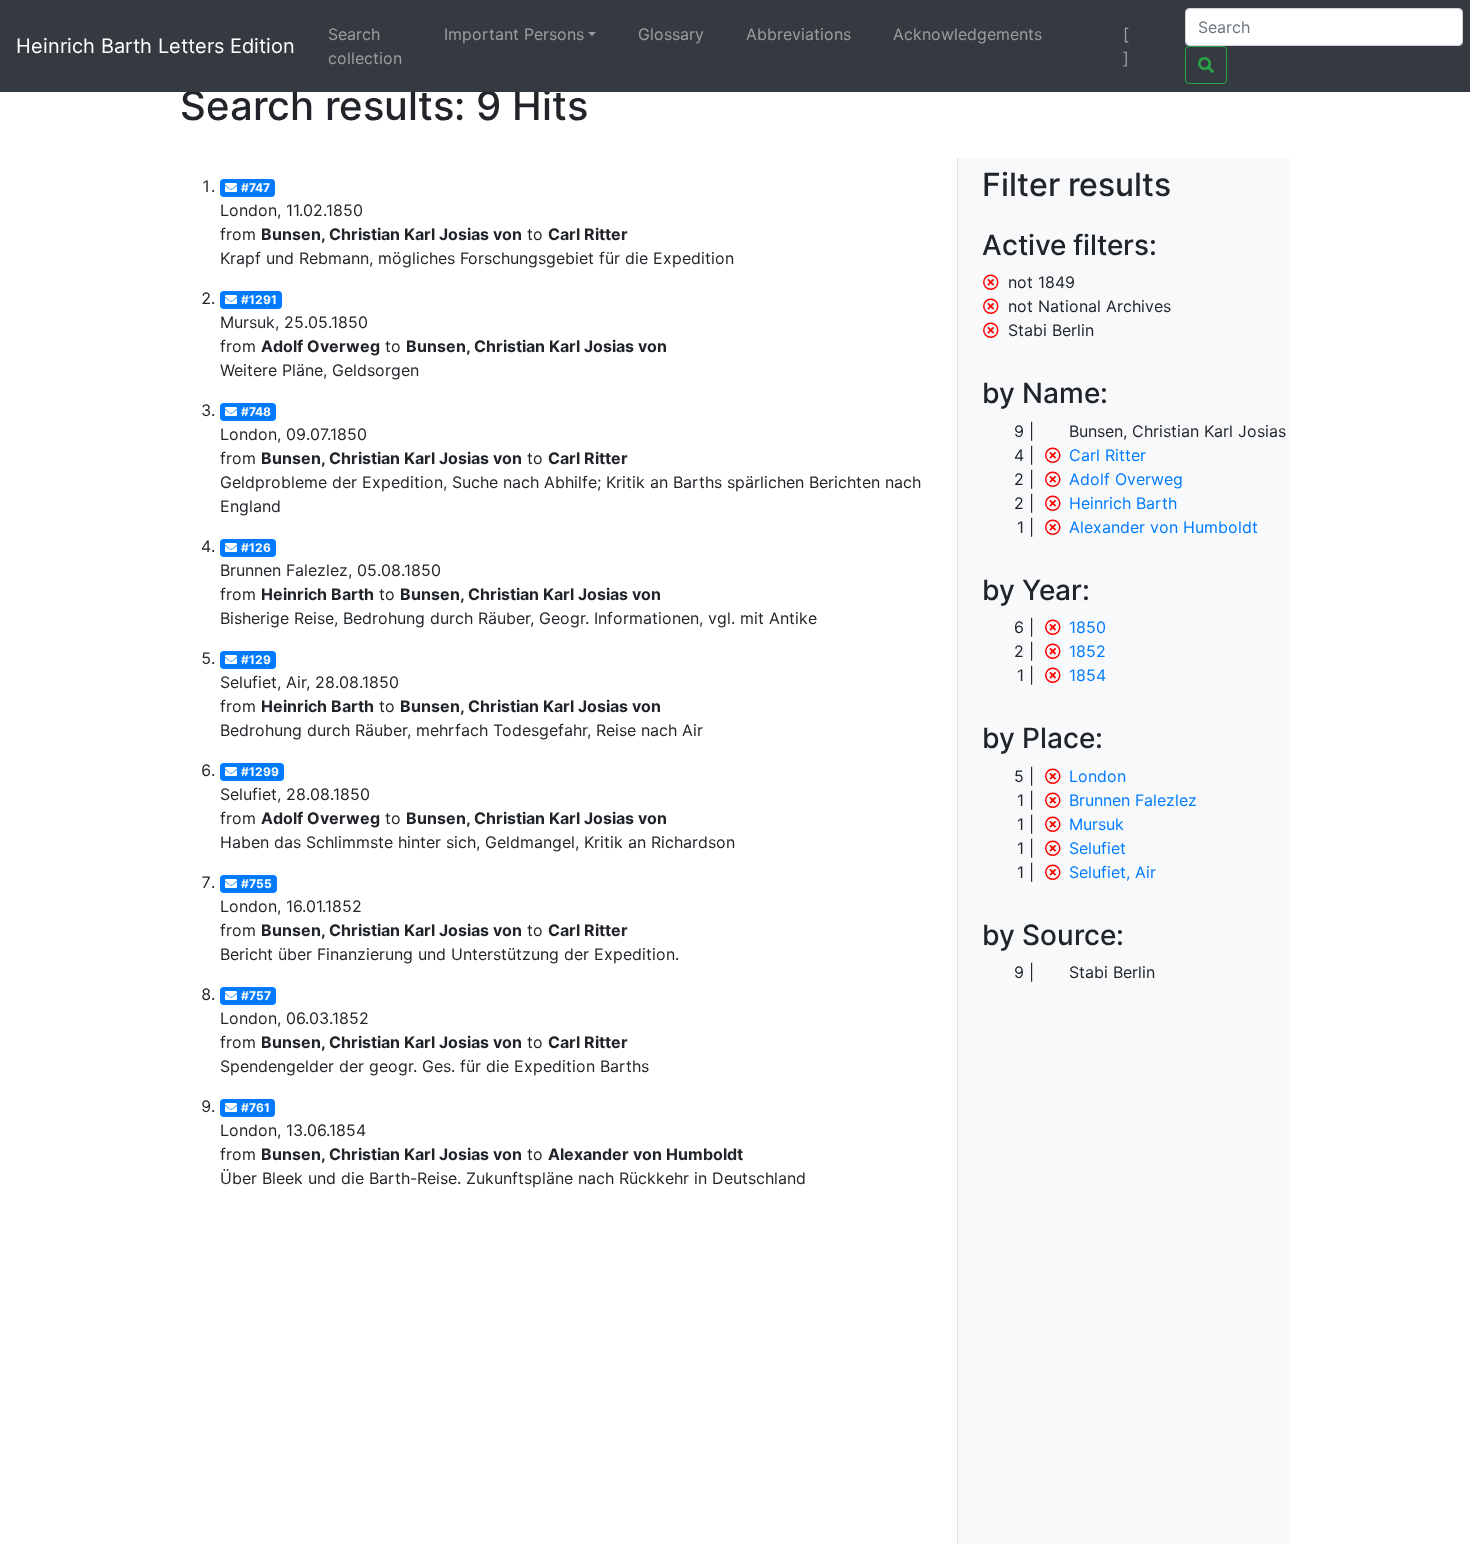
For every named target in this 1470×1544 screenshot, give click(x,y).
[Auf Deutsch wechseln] (1091, 34)
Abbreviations (798, 34)
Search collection (365, 46)
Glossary (671, 34)
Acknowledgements (967, 34)
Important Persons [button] (514, 34)
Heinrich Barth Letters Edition (155, 46)
